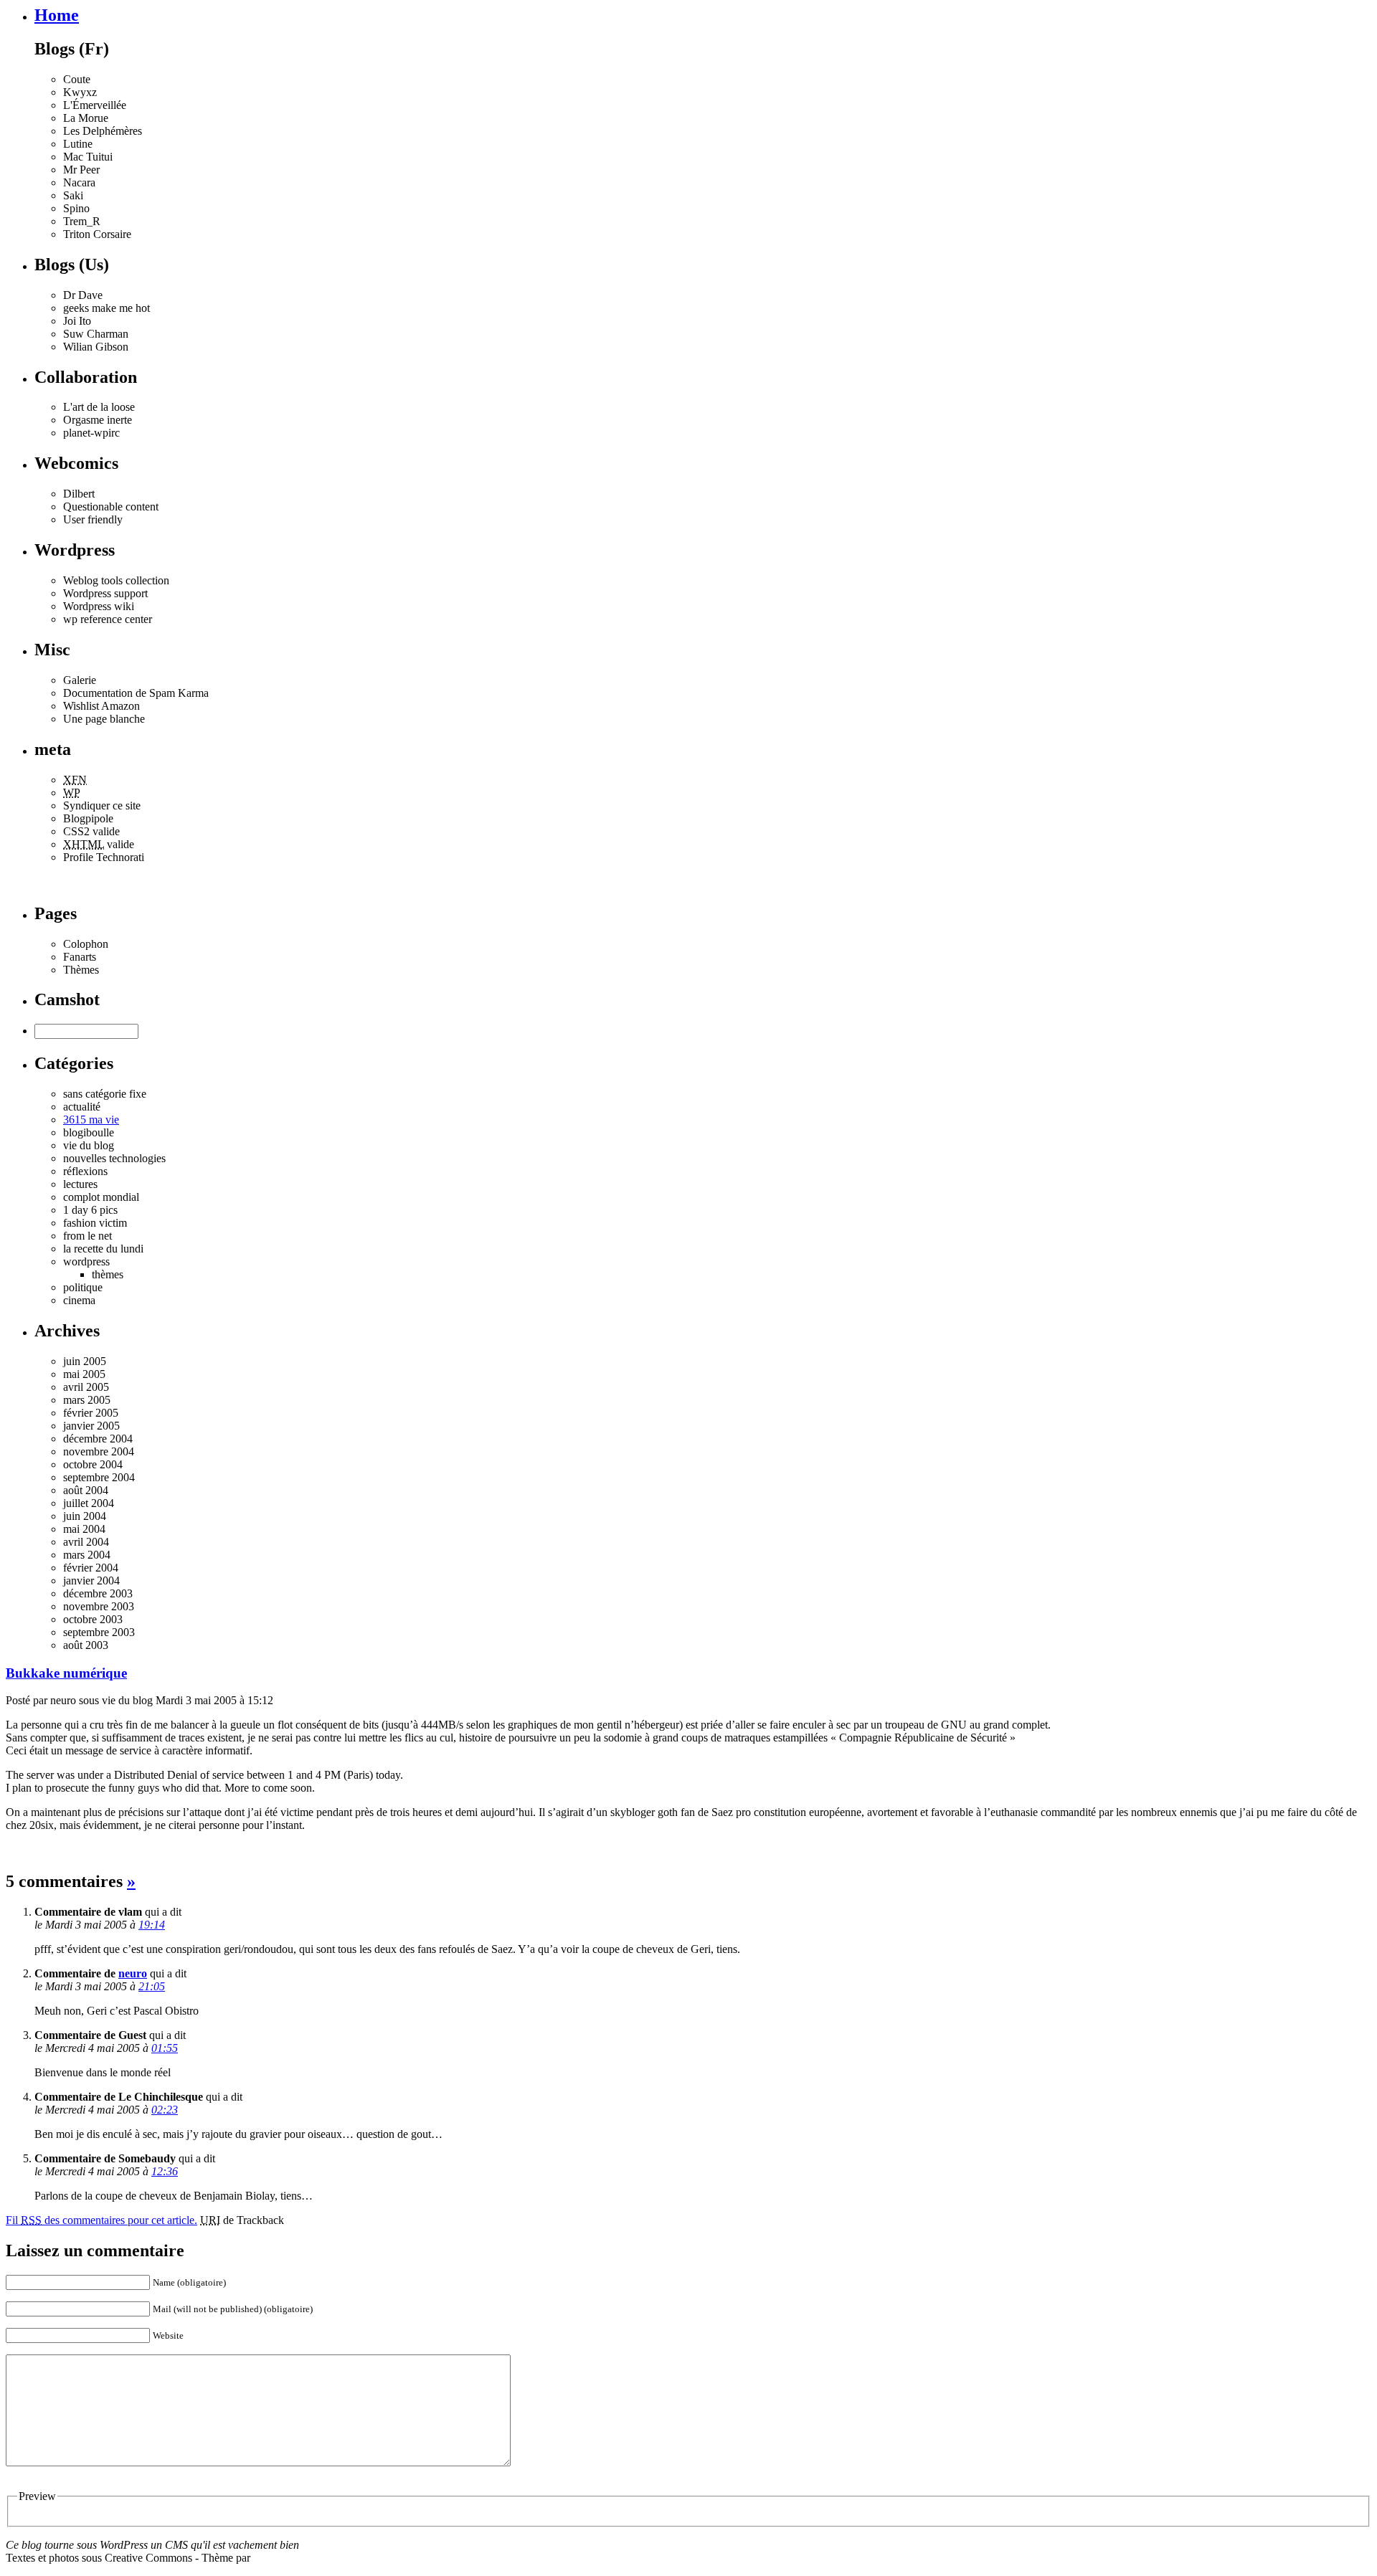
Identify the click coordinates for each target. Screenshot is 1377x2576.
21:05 (152, 1986)
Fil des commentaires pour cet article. (101, 2220)
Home (57, 15)
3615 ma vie (91, 1120)
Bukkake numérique (66, 1673)
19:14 (152, 1925)
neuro (133, 1973)
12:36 (165, 2171)
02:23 (165, 2110)
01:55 (165, 2048)
